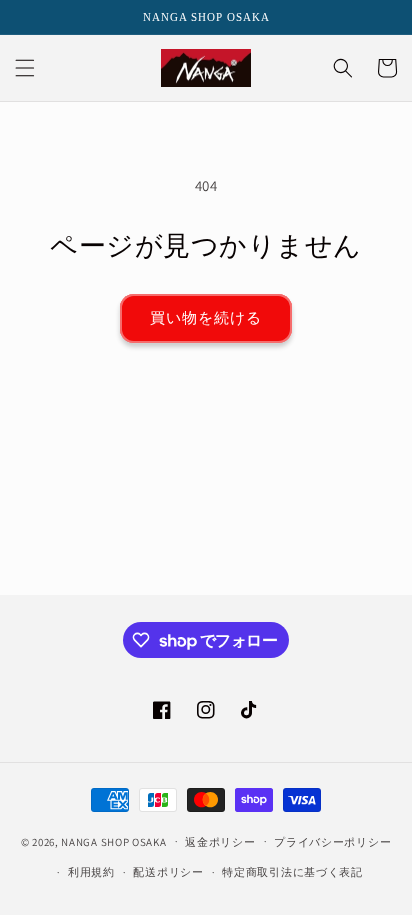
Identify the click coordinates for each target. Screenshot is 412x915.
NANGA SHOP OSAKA (113, 841)
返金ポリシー (220, 842)
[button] (25, 68)
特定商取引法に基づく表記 (292, 872)
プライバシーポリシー (332, 842)
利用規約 (91, 872)
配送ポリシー (168, 872)
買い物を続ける (206, 317)
